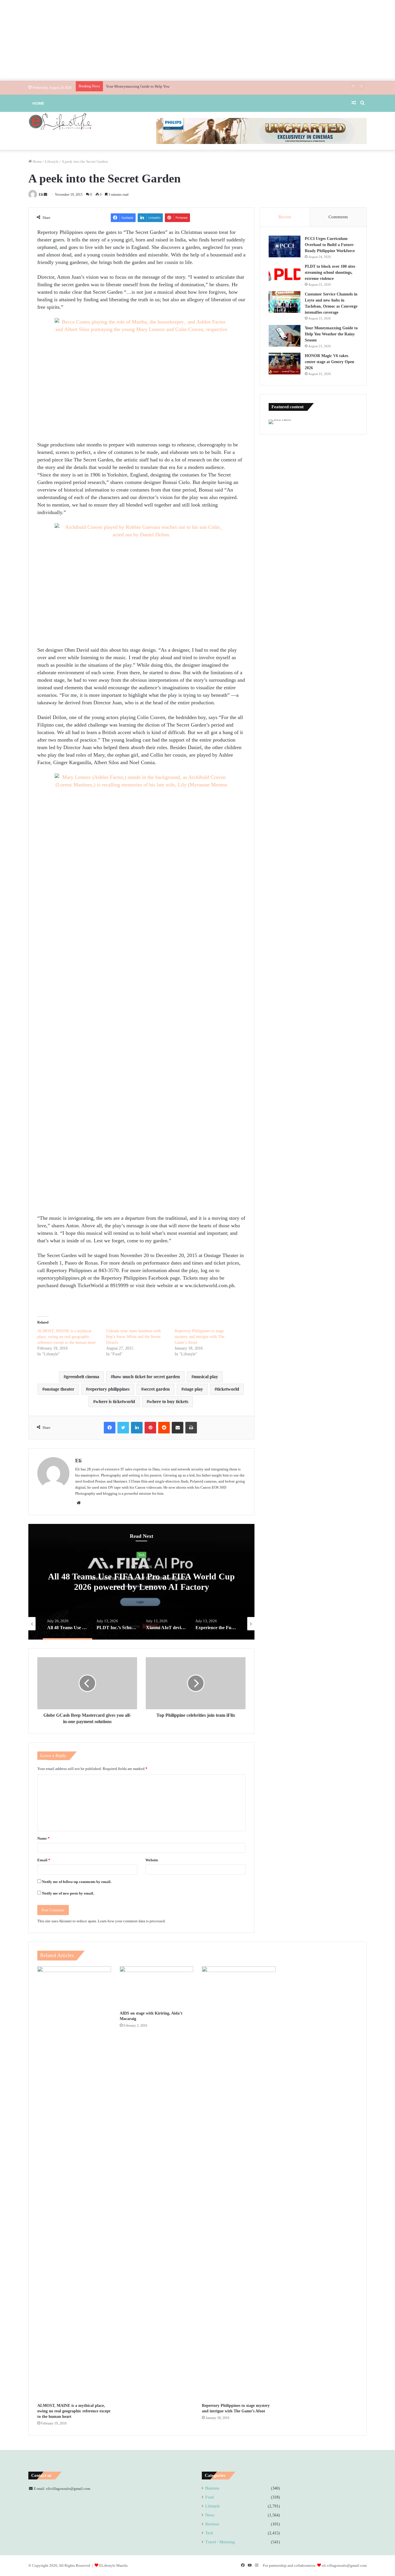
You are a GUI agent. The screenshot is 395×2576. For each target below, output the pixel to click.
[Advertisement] (197, 40)
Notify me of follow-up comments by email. (77, 1882)
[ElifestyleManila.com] (60, 121)
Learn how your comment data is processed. (132, 1921)
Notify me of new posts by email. (68, 1893)
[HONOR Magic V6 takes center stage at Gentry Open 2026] (285, 364)
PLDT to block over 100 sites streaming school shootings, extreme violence (330, 272)
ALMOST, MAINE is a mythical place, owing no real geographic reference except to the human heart (67, 1337)
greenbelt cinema (83, 1377)
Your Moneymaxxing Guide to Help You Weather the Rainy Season (158, 86)
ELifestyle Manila (113, 2565)
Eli (41, 195)
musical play (206, 1377)
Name (44, 1838)
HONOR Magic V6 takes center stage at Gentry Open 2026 (330, 362)
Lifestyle (52, 161)
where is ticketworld (115, 1401)
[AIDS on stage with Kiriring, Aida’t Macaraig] (157, 1987)
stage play (193, 1389)
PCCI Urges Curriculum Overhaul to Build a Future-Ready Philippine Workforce (330, 245)
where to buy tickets (169, 1401)
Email (44, 1860)
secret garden (157, 1389)
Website (152, 1860)
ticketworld (228, 1389)
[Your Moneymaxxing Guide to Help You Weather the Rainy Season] (285, 336)
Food (210, 2497)
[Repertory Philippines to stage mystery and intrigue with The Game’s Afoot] (239, 2183)
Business (212, 2488)
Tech (209, 2533)
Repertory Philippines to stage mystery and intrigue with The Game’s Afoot (200, 1337)
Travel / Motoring (220, 2542)
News (141, 1555)
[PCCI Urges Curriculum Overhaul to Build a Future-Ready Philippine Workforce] (285, 246)
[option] (141, 1582)
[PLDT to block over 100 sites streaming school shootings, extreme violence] (285, 274)
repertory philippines (109, 1389)
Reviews (212, 2524)
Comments (338, 217)
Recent (285, 217)
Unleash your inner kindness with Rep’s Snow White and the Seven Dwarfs (133, 1337)
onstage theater (59, 1389)
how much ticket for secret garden (146, 1377)
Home (38, 103)
